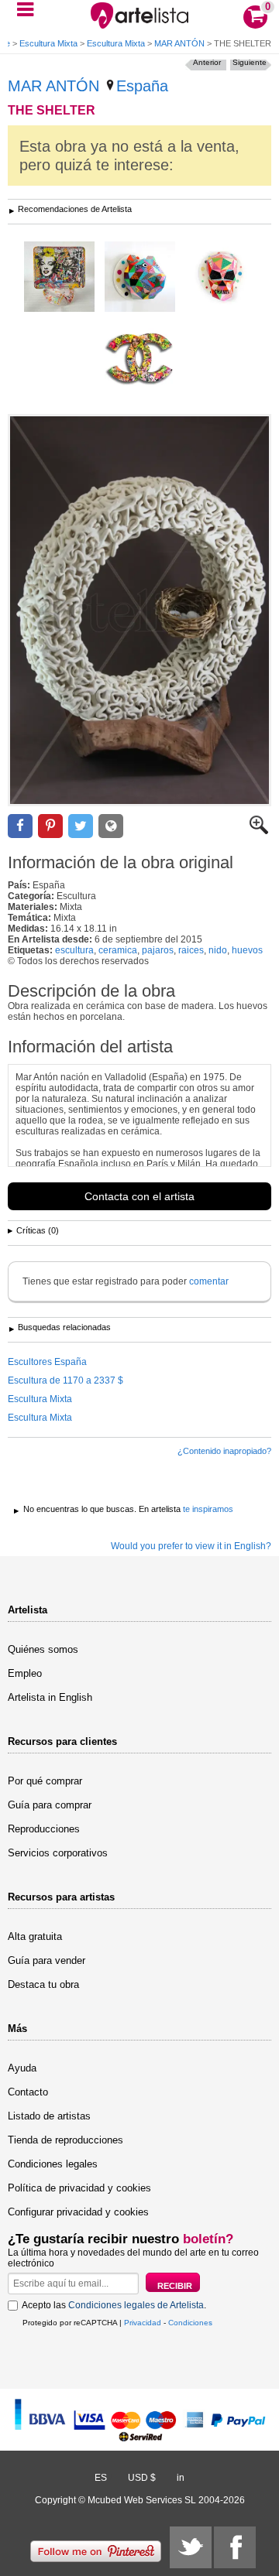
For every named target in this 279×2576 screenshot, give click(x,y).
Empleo (25, 1673)
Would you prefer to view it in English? (191, 1546)
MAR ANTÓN (179, 43)
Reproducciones (44, 1829)
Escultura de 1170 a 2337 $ (65, 1380)
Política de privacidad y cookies (79, 2188)
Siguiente (250, 62)
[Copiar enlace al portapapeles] (111, 826)
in (181, 2478)
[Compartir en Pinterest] (50, 826)
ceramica (118, 950)
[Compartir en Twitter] (81, 826)
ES (101, 2478)
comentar (209, 1281)
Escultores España (47, 1362)
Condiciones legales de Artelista (136, 2305)
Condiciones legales (53, 2164)
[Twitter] (191, 2547)
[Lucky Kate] (59, 278)
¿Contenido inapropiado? (224, 1451)
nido (218, 950)
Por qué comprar (45, 1781)
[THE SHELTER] (139, 610)
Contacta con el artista (139, 1196)
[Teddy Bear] (140, 278)
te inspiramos (208, 1509)
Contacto (28, 2092)
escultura (74, 950)
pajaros (158, 950)
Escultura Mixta (48, 43)
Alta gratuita (35, 1936)
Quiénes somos (43, 1649)
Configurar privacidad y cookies (78, 2212)
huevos (247, 950)
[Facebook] (235, 2547)
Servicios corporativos (58, 1853)
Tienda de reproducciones (65, 2140)
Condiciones (190, 2323)
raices (191, 950)
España (142, 86)
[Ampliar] (259, 831)
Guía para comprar (50, 1805)
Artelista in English (50, 1697)
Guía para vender (46, 1960)
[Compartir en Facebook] (20, 826)
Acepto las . (114, 2305)
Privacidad (143, 2323)
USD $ (142, 2478)
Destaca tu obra (43, 1984)
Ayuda (22, 2068)
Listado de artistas (49, 2116)
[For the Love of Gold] (220, 278)
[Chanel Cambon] (140, 358)
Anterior (207, 62)
